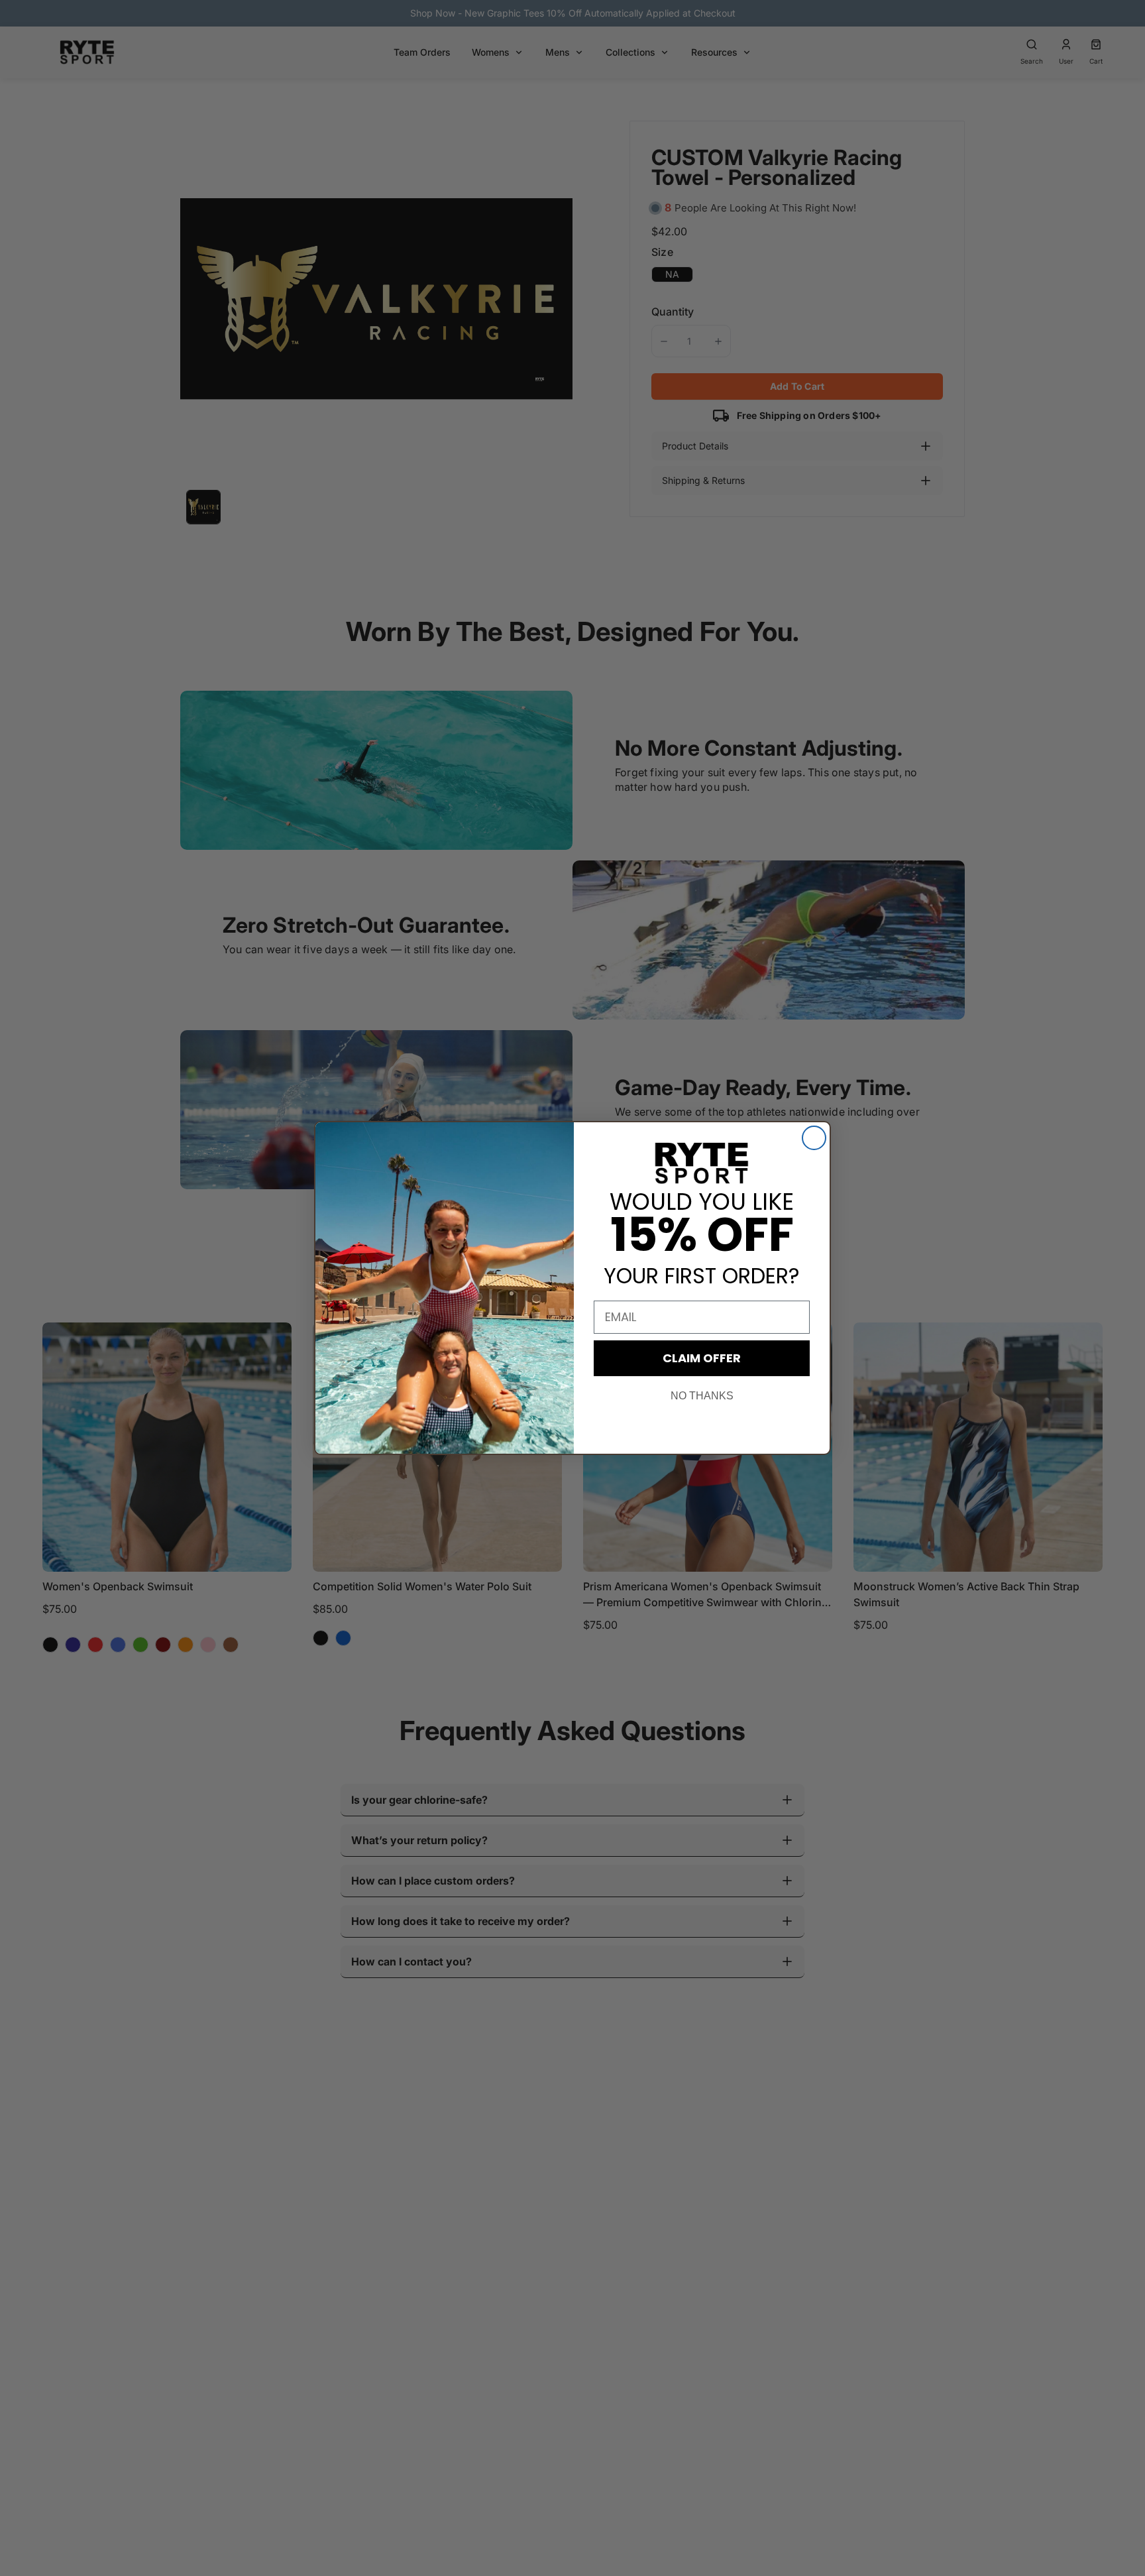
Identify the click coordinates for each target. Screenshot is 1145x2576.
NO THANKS (702, 1396)
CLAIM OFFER (702, 1358)
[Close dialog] (814, 1138)
